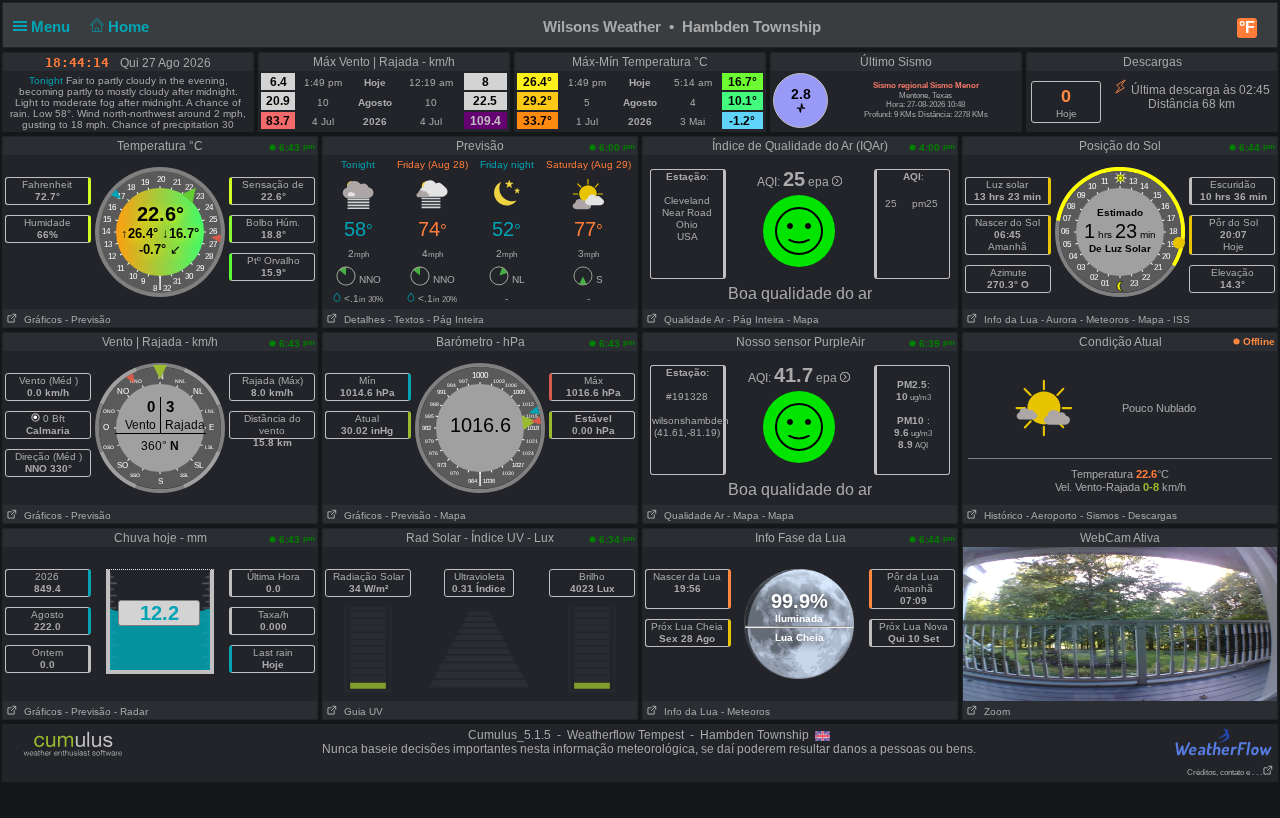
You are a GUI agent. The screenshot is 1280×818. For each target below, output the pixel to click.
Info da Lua (1008, 319)
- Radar (131, 711)
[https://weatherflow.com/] (1224, 741)
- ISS (1178, 319)
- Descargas (1149, 515)
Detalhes (361, 319)
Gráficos (40, 319)
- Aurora (1059, 319)
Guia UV (360, 711)
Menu (52, 26)
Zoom (994, 711)
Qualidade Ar (691, 319)
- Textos (406, 319)
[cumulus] (73, 745)
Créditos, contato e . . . (1224, 772)
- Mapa (801, 319)
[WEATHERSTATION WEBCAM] (1120, 623)
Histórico (1000, 515)
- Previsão (88, 319)
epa (820, 182)
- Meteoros (1104, 319)
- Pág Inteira (455, 319)
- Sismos (1099, 515)
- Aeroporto (1051, 515)
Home (130, 26)
